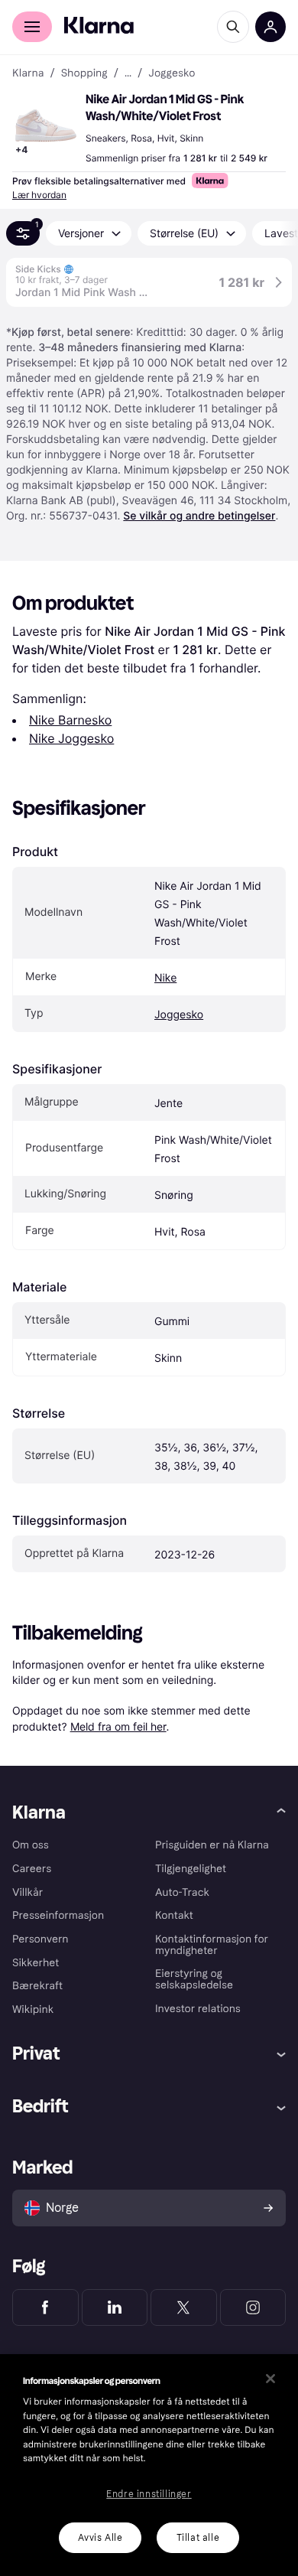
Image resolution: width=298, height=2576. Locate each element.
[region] (149, 2465)
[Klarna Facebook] (45, 2307)
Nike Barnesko (70, 720)
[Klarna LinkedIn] (115, 2307)
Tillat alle (198, 2538)
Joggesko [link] (172, 73)
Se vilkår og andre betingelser (199, 516)
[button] (46, 125)
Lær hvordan (39, 195)
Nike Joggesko (71, 738)
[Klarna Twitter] (184, 2307)
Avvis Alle (100, 2538)
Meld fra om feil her (118, 1726)
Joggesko (179, 1015)
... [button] (128, 73)
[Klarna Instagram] (253, 2307)
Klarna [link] (28, 73)
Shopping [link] (84, 73)
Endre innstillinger (149, 2494)
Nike (165, 978)
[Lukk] (270, 2379)
